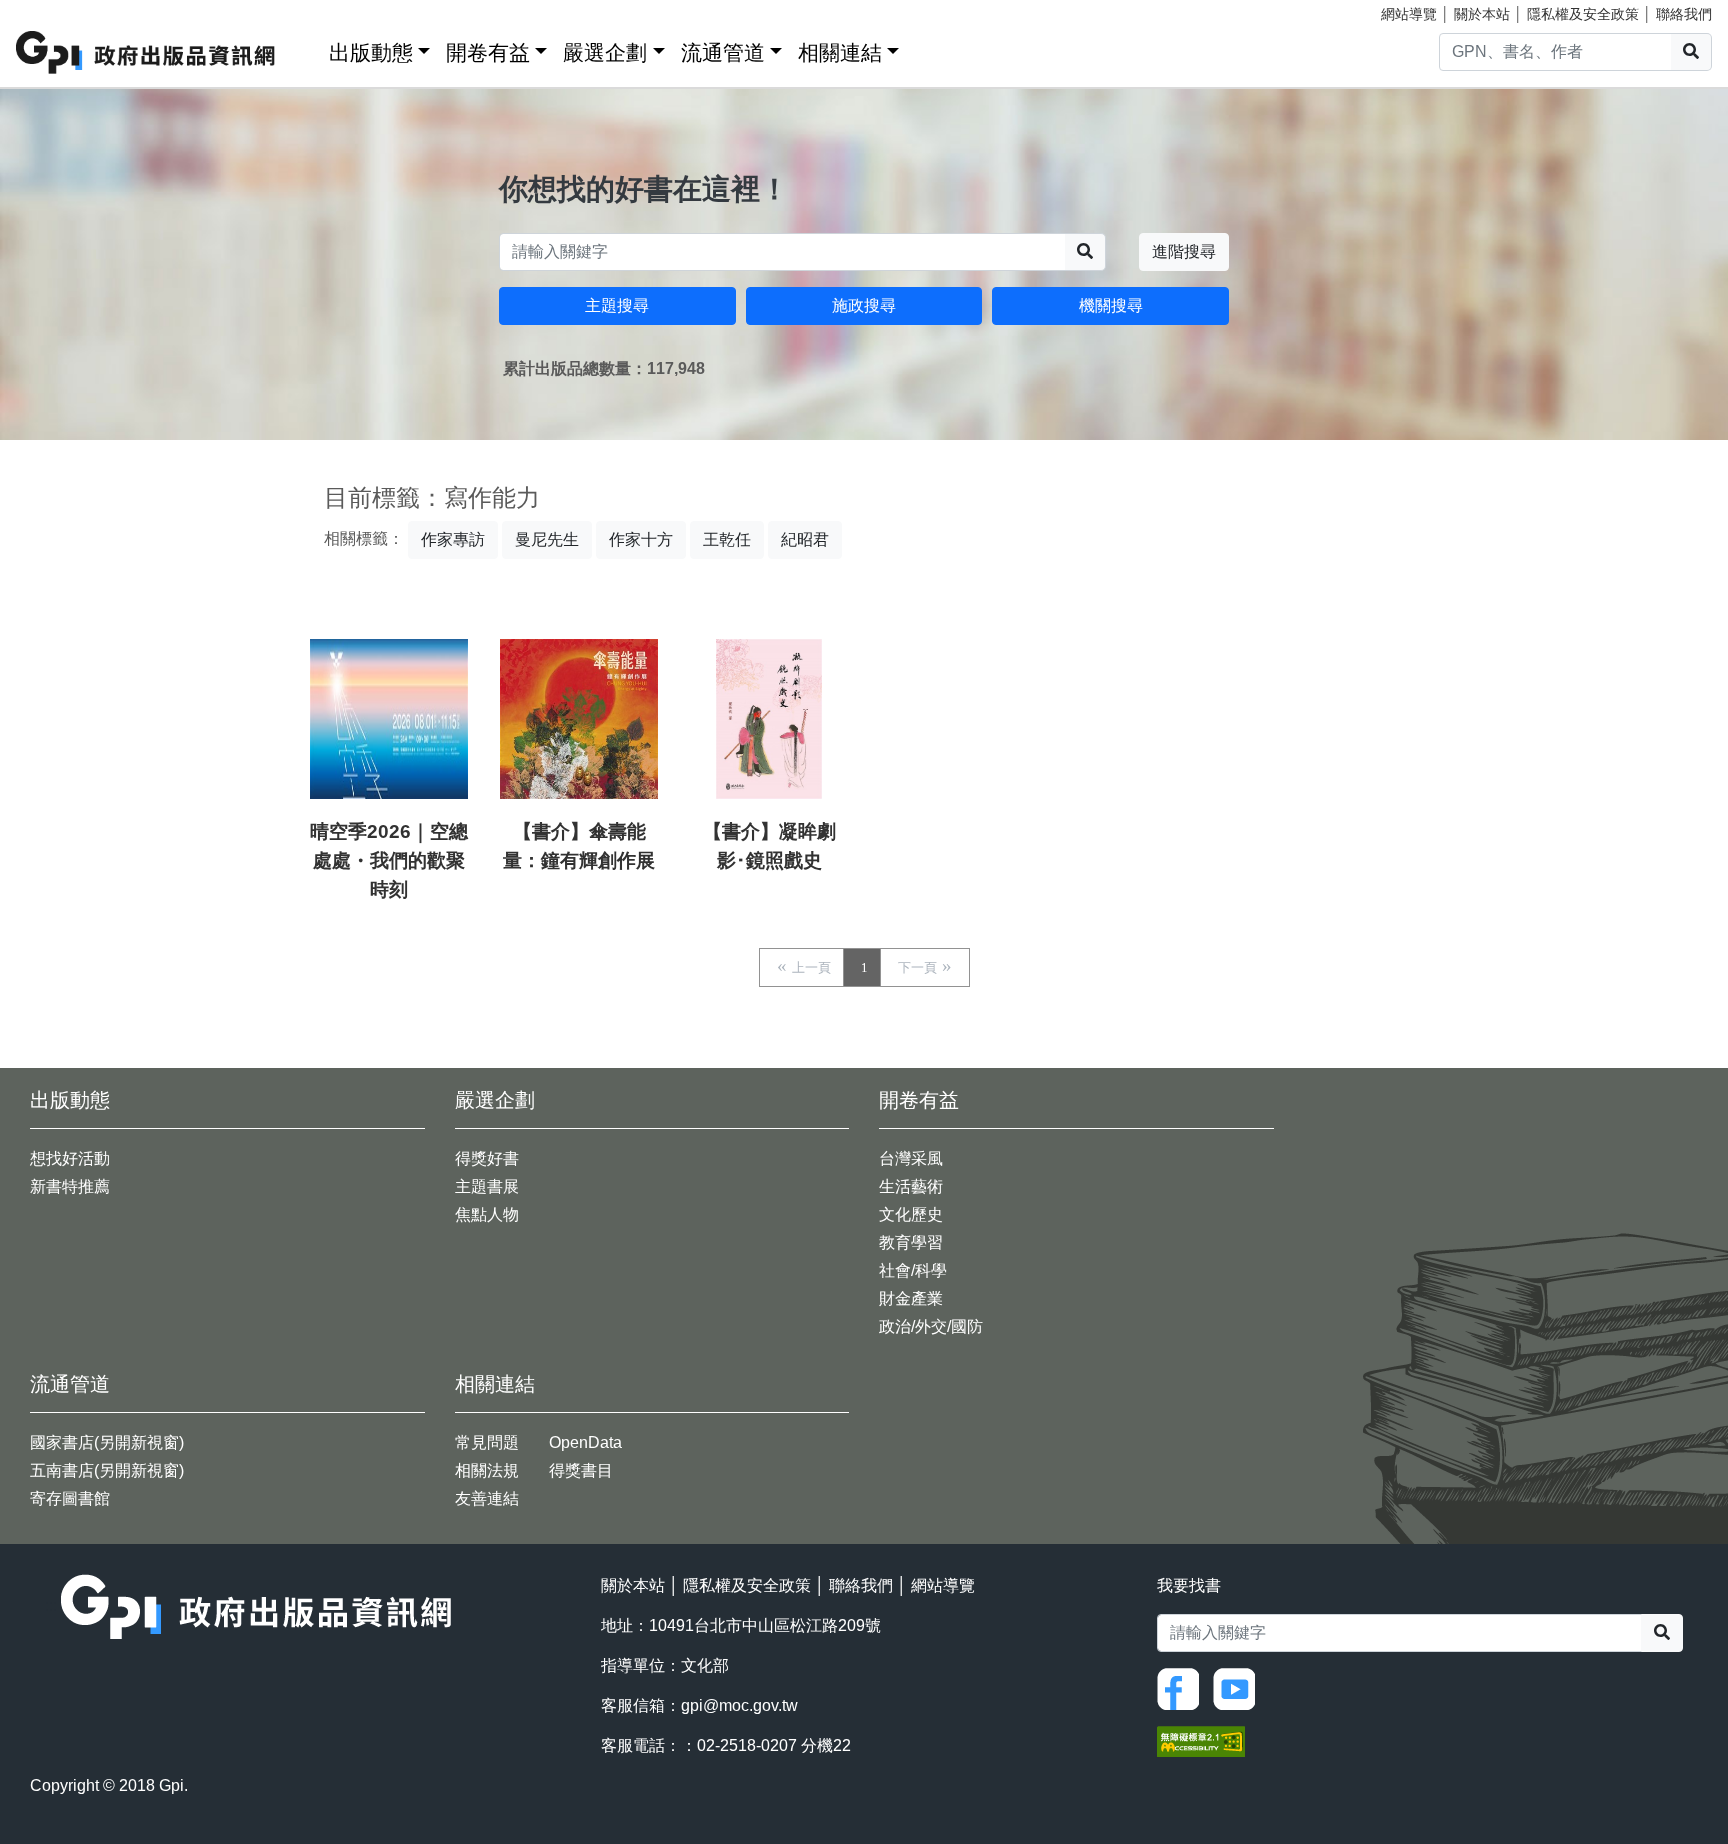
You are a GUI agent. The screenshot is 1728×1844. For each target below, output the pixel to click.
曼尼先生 (547, 539)
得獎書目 (581, 1470)
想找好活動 (70, 1158)
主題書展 (487, 1186)
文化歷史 (911, 1214)
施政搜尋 (864, 305)
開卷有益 (488, 52)
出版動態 (371, 52)
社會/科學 (913, 1270)
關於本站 (1482, 14)
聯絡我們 (1684, 14)
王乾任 (727, 539)
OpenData (585, 1442)
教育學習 (911, 1242)
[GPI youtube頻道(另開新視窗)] (1239, 1687)
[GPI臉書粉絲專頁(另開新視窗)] (1183, 1687)
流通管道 (723, 52)
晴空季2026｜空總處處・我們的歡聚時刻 (389, 860)
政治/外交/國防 (931, 1326)
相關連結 (840, 52)
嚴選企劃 (605, 52)
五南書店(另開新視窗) (107, 1470)
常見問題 (487, 1442)
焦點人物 (487, 1214)
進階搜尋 (1184, 251)
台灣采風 (911, 1158)
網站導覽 (1409, 14)
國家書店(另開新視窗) (107, 1442)
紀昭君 (805, 539)
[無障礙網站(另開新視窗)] (1201, 1740)
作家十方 (641, 539)
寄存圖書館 (70, 1498)
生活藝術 (911, 1186)
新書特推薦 (70, 1186)
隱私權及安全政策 (1583, 14)
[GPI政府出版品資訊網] (146, 52)
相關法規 (487, 1470)
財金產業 (911, 1298)
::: (307, 48)
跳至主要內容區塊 (56, 10)
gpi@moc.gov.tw (739, 1705)
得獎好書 (487, 1158)
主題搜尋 (617, 305)
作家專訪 (453, 539)
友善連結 (487, 1498)
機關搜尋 (1111, 305)
